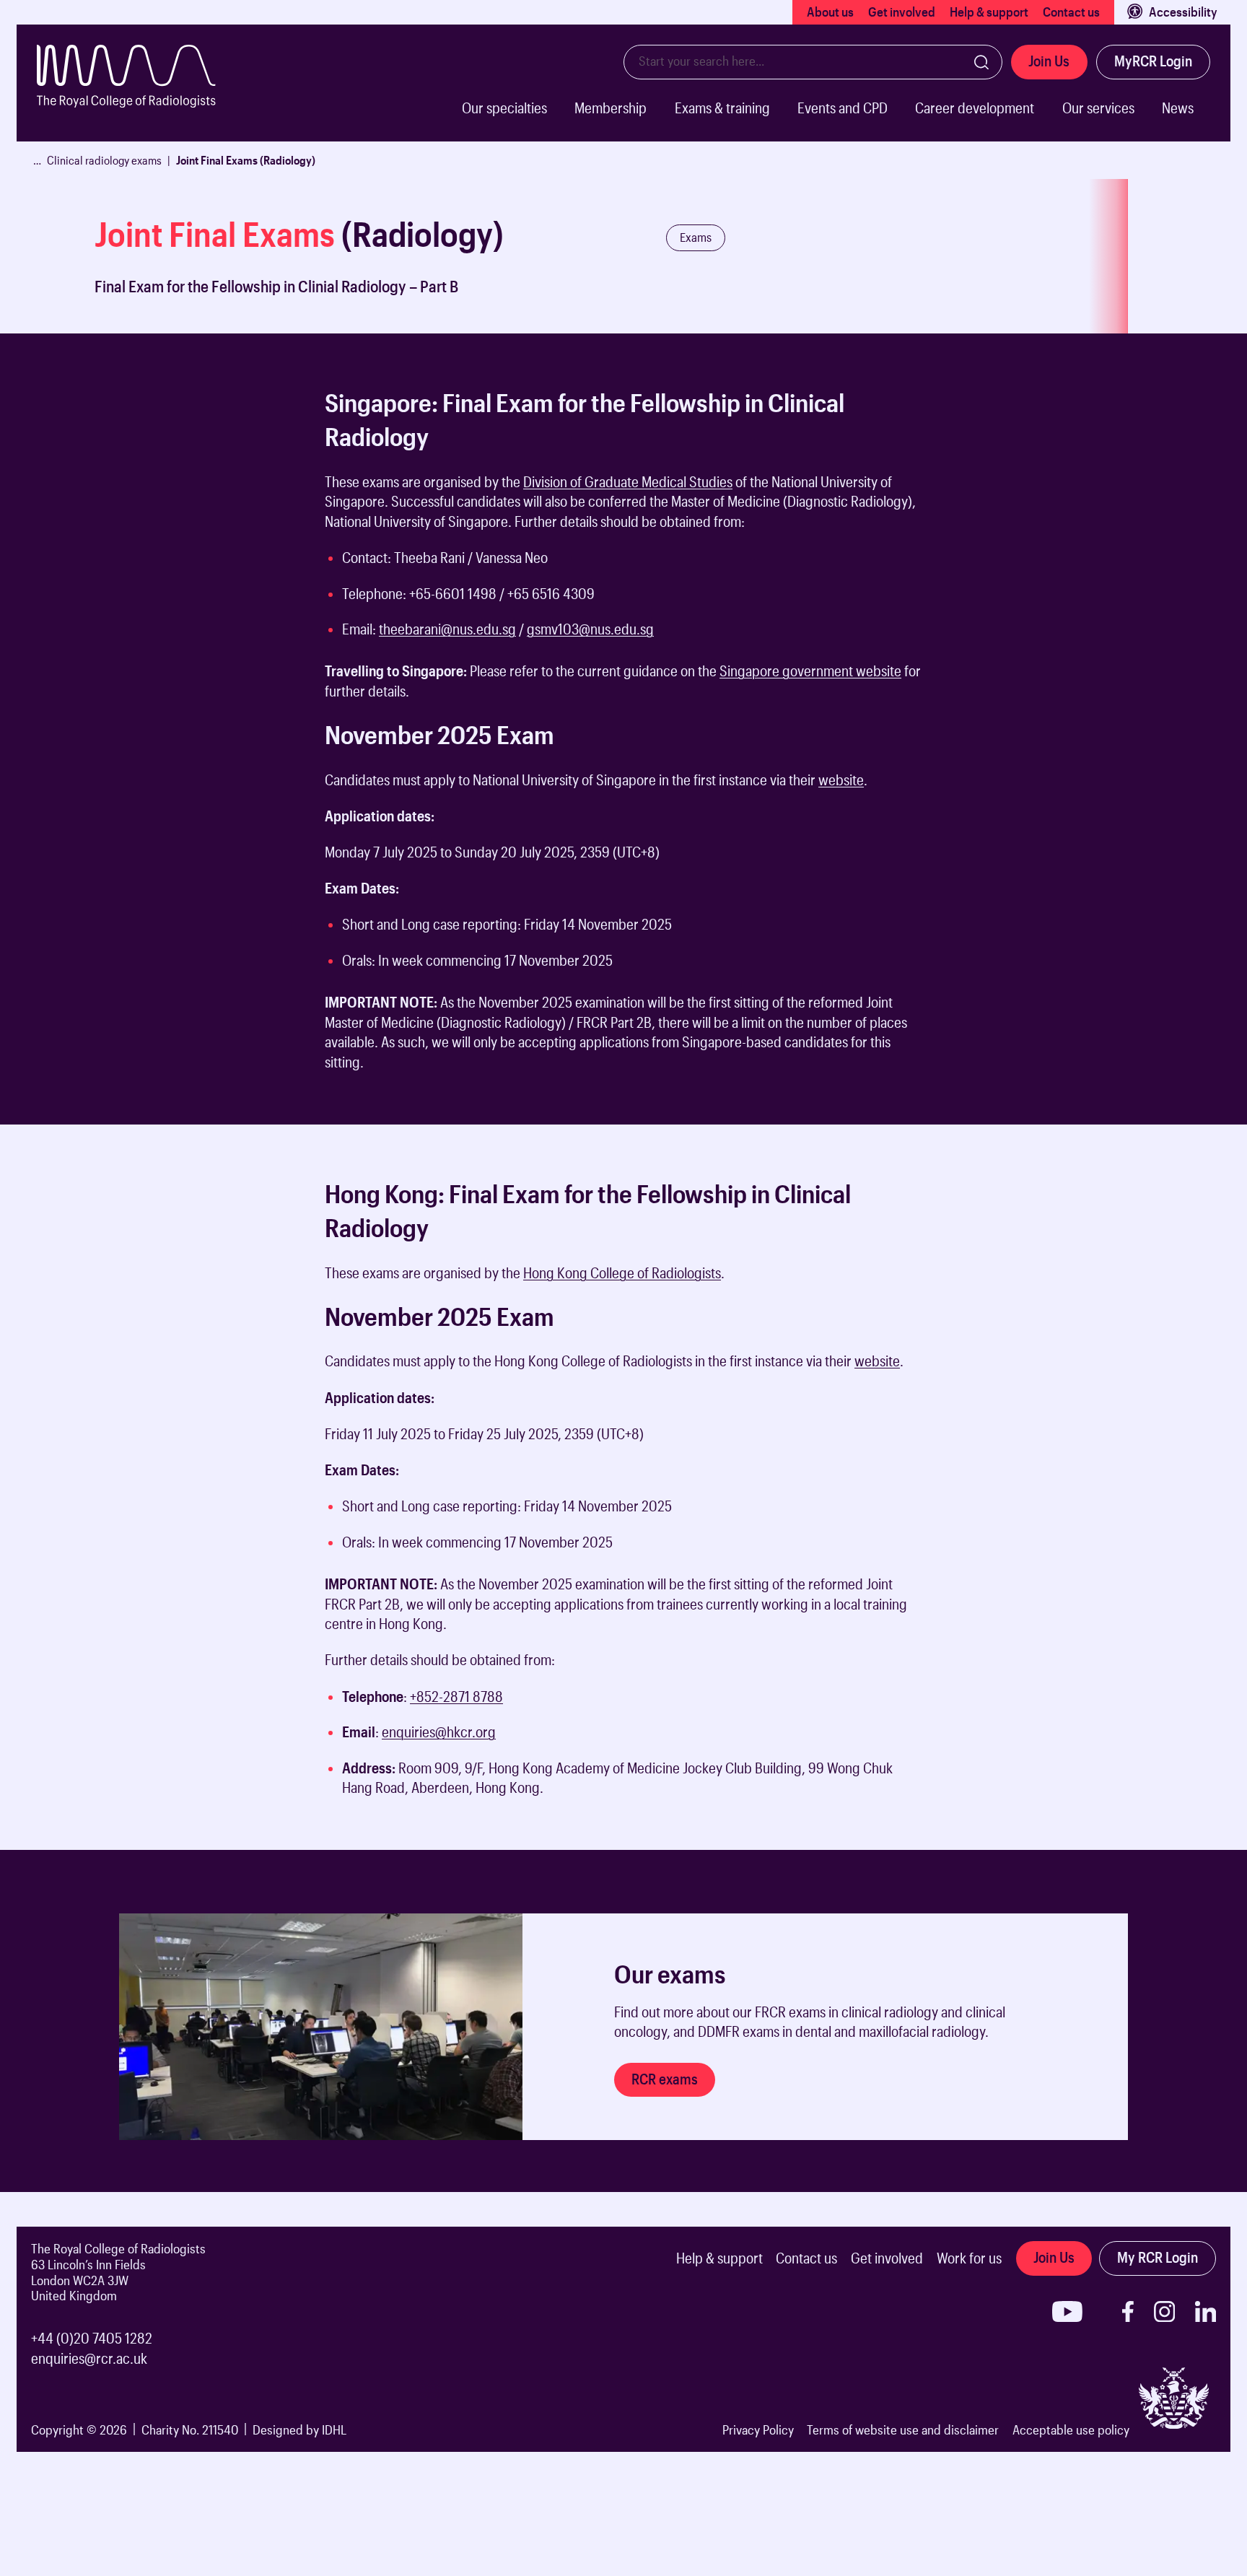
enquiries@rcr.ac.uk (89, 2358)
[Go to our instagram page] (1164, 2311)
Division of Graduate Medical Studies (628, 482)
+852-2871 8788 (456, 1697)
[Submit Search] (981, 62)
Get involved (902, 12)
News (1178, 108)
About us (830, 12)
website (841, 780)
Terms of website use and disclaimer (903, 2429)
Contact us (1071, 12)
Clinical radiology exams (104, 160)
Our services (1098, 108)
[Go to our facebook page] (1128, 2311)
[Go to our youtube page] (1067, 2311)
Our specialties (504, 108)
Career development (975, 108)
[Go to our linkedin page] (1206, 2311)
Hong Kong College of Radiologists (622, 1273)
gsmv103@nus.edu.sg (590, 629)
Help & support (989, 12)
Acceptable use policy (1071, 2429)
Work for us (969, 2258)
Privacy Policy (758, 2429)
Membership (611, 108)
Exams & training (722, 108)
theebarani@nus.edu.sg (447, 629)
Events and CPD (843, 108)
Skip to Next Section (69, 369)
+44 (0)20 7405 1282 (92, 2338)
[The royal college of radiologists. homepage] (147, 93)
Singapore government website (810, 671)
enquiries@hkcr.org (439, 1732)
